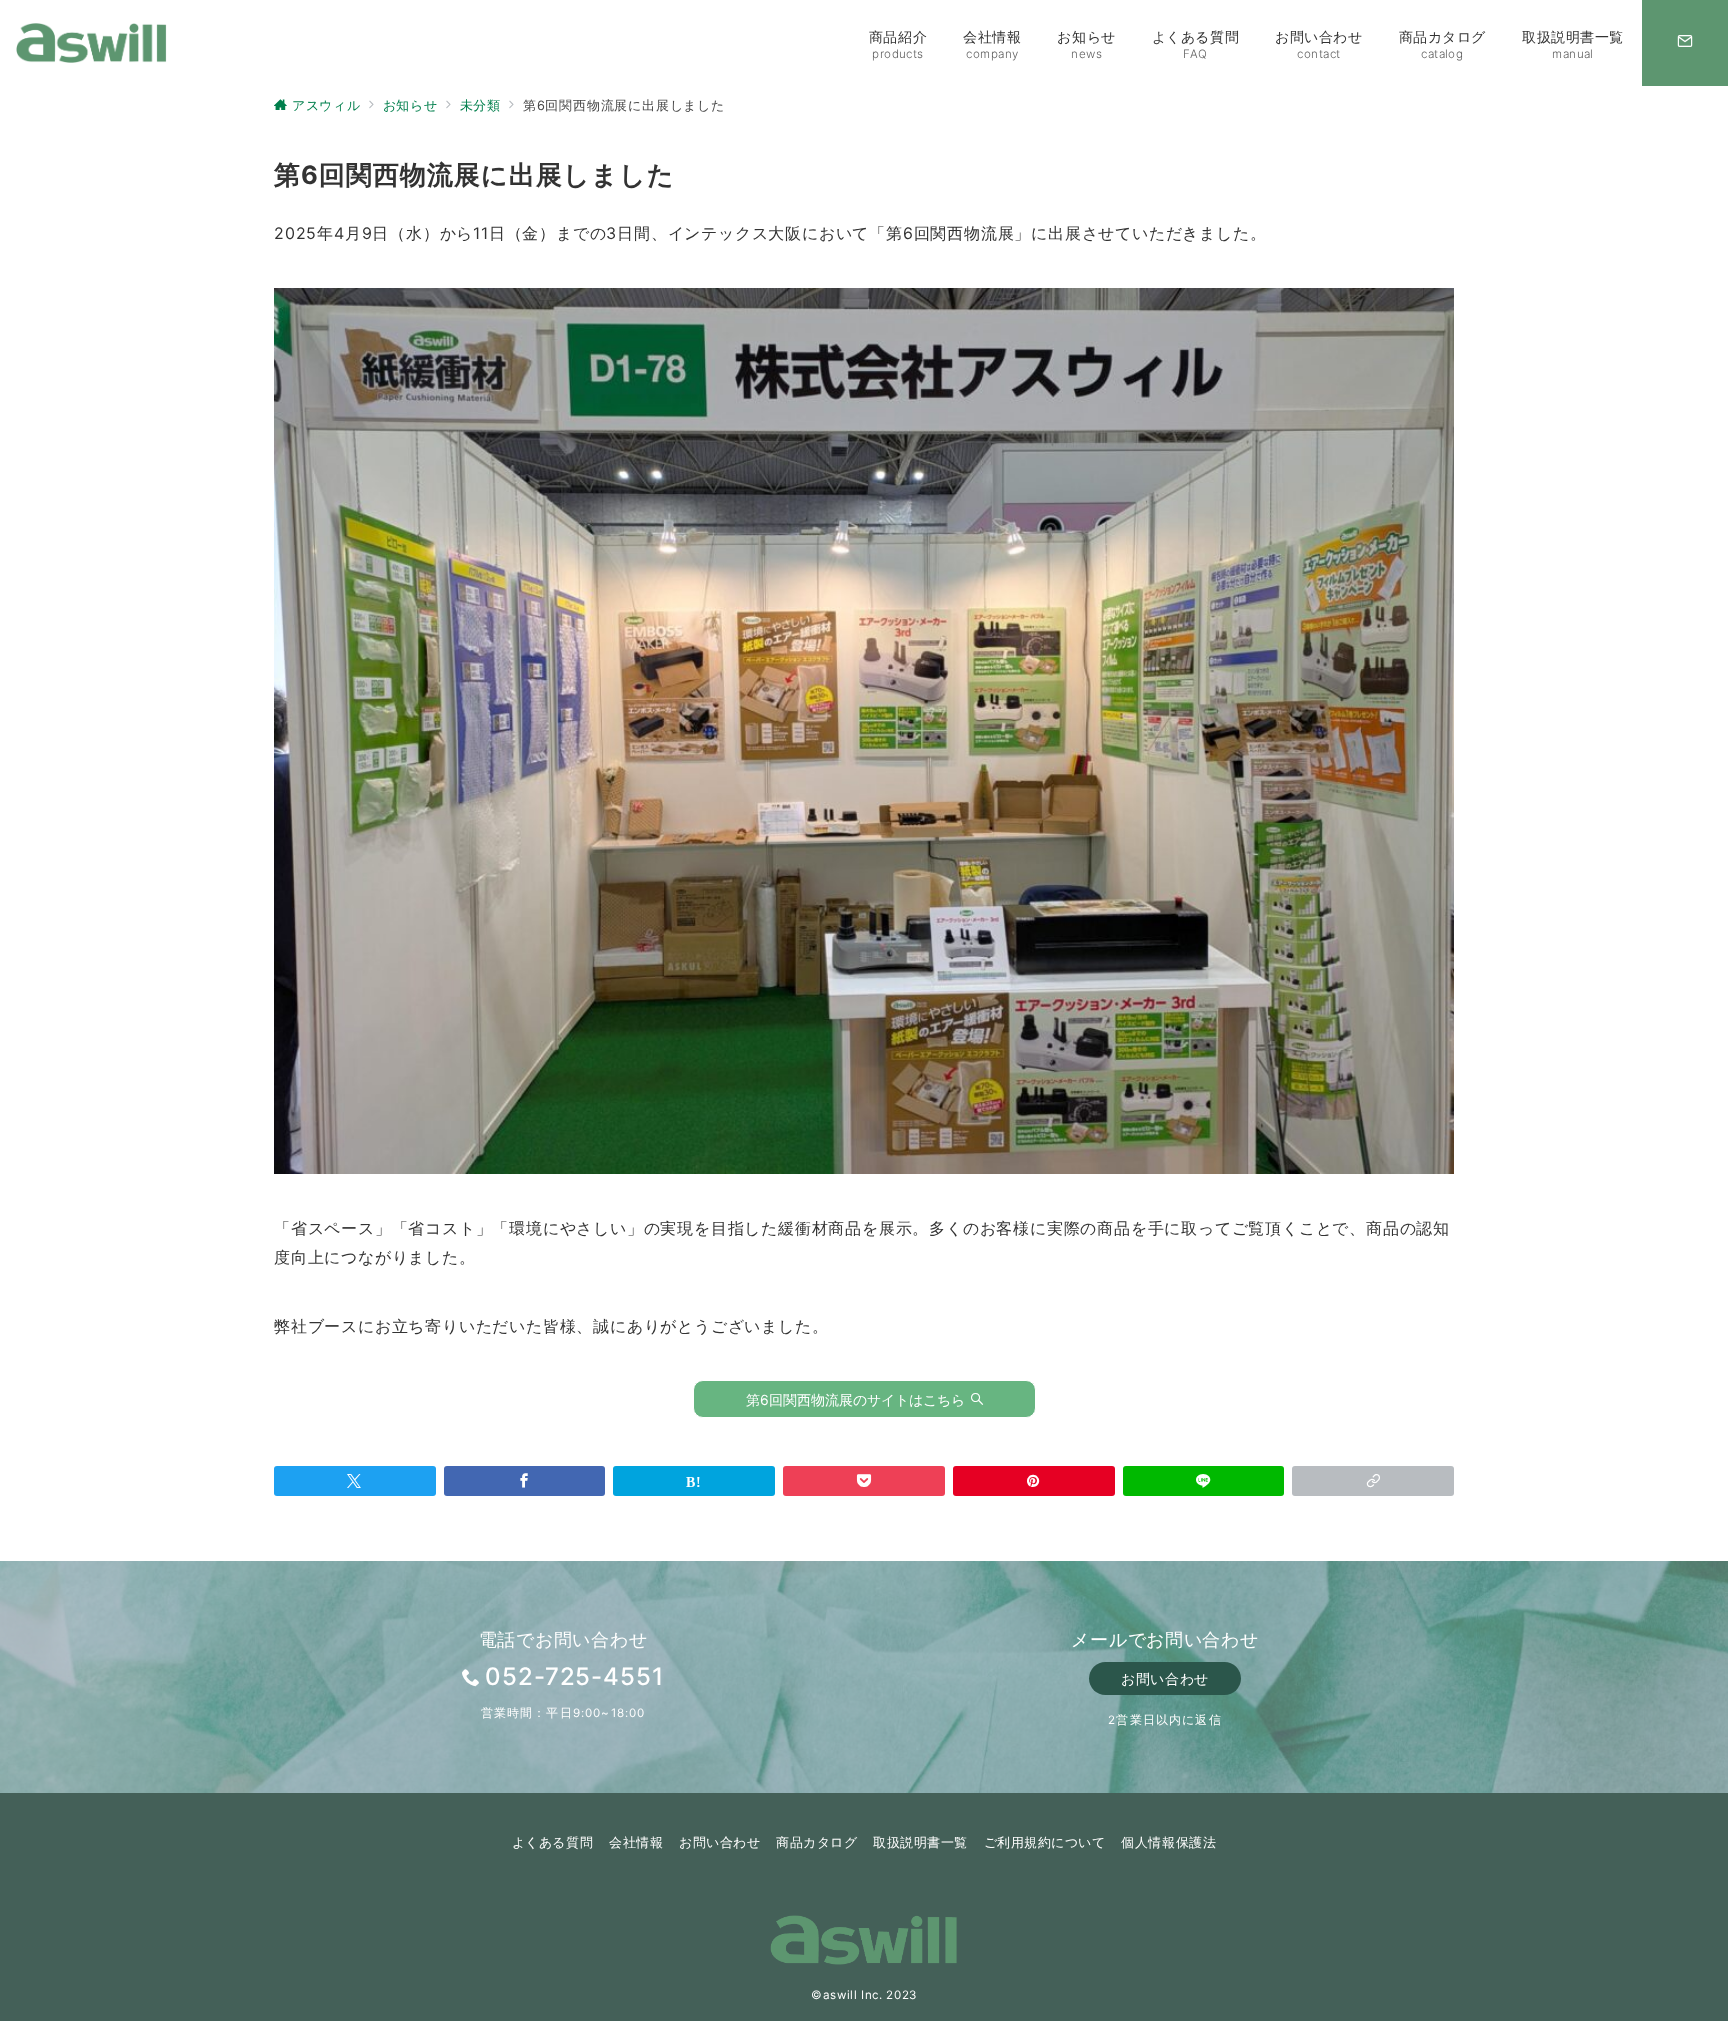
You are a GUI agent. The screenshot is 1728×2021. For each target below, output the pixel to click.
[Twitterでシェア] (355, 1481)
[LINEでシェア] (1204, 1481)
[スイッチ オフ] (1685, 43)
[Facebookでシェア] (525, 1481)
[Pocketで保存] (864, 1481)
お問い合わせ (1164, 1678)
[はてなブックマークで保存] (694, 1481)
